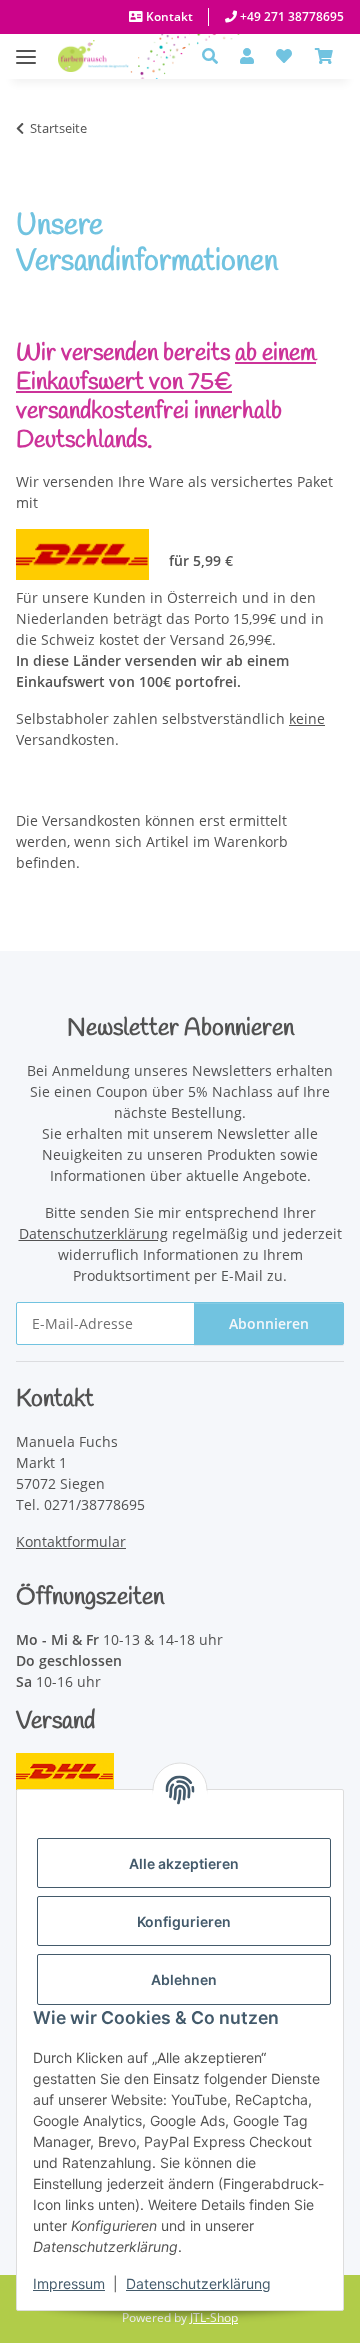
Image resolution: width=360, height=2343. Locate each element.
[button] (215, 56)
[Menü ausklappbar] (26, 46)
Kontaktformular (71, 1541)
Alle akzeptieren (184, 1863)
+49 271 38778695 (290, 16)
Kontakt (168, 16)
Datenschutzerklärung (198, 2283)
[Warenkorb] (324, 56)
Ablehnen (184, 1979)
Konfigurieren (184, 1921)
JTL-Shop (214, 2317)
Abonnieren (269, 1323)
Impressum (69, 2283)
